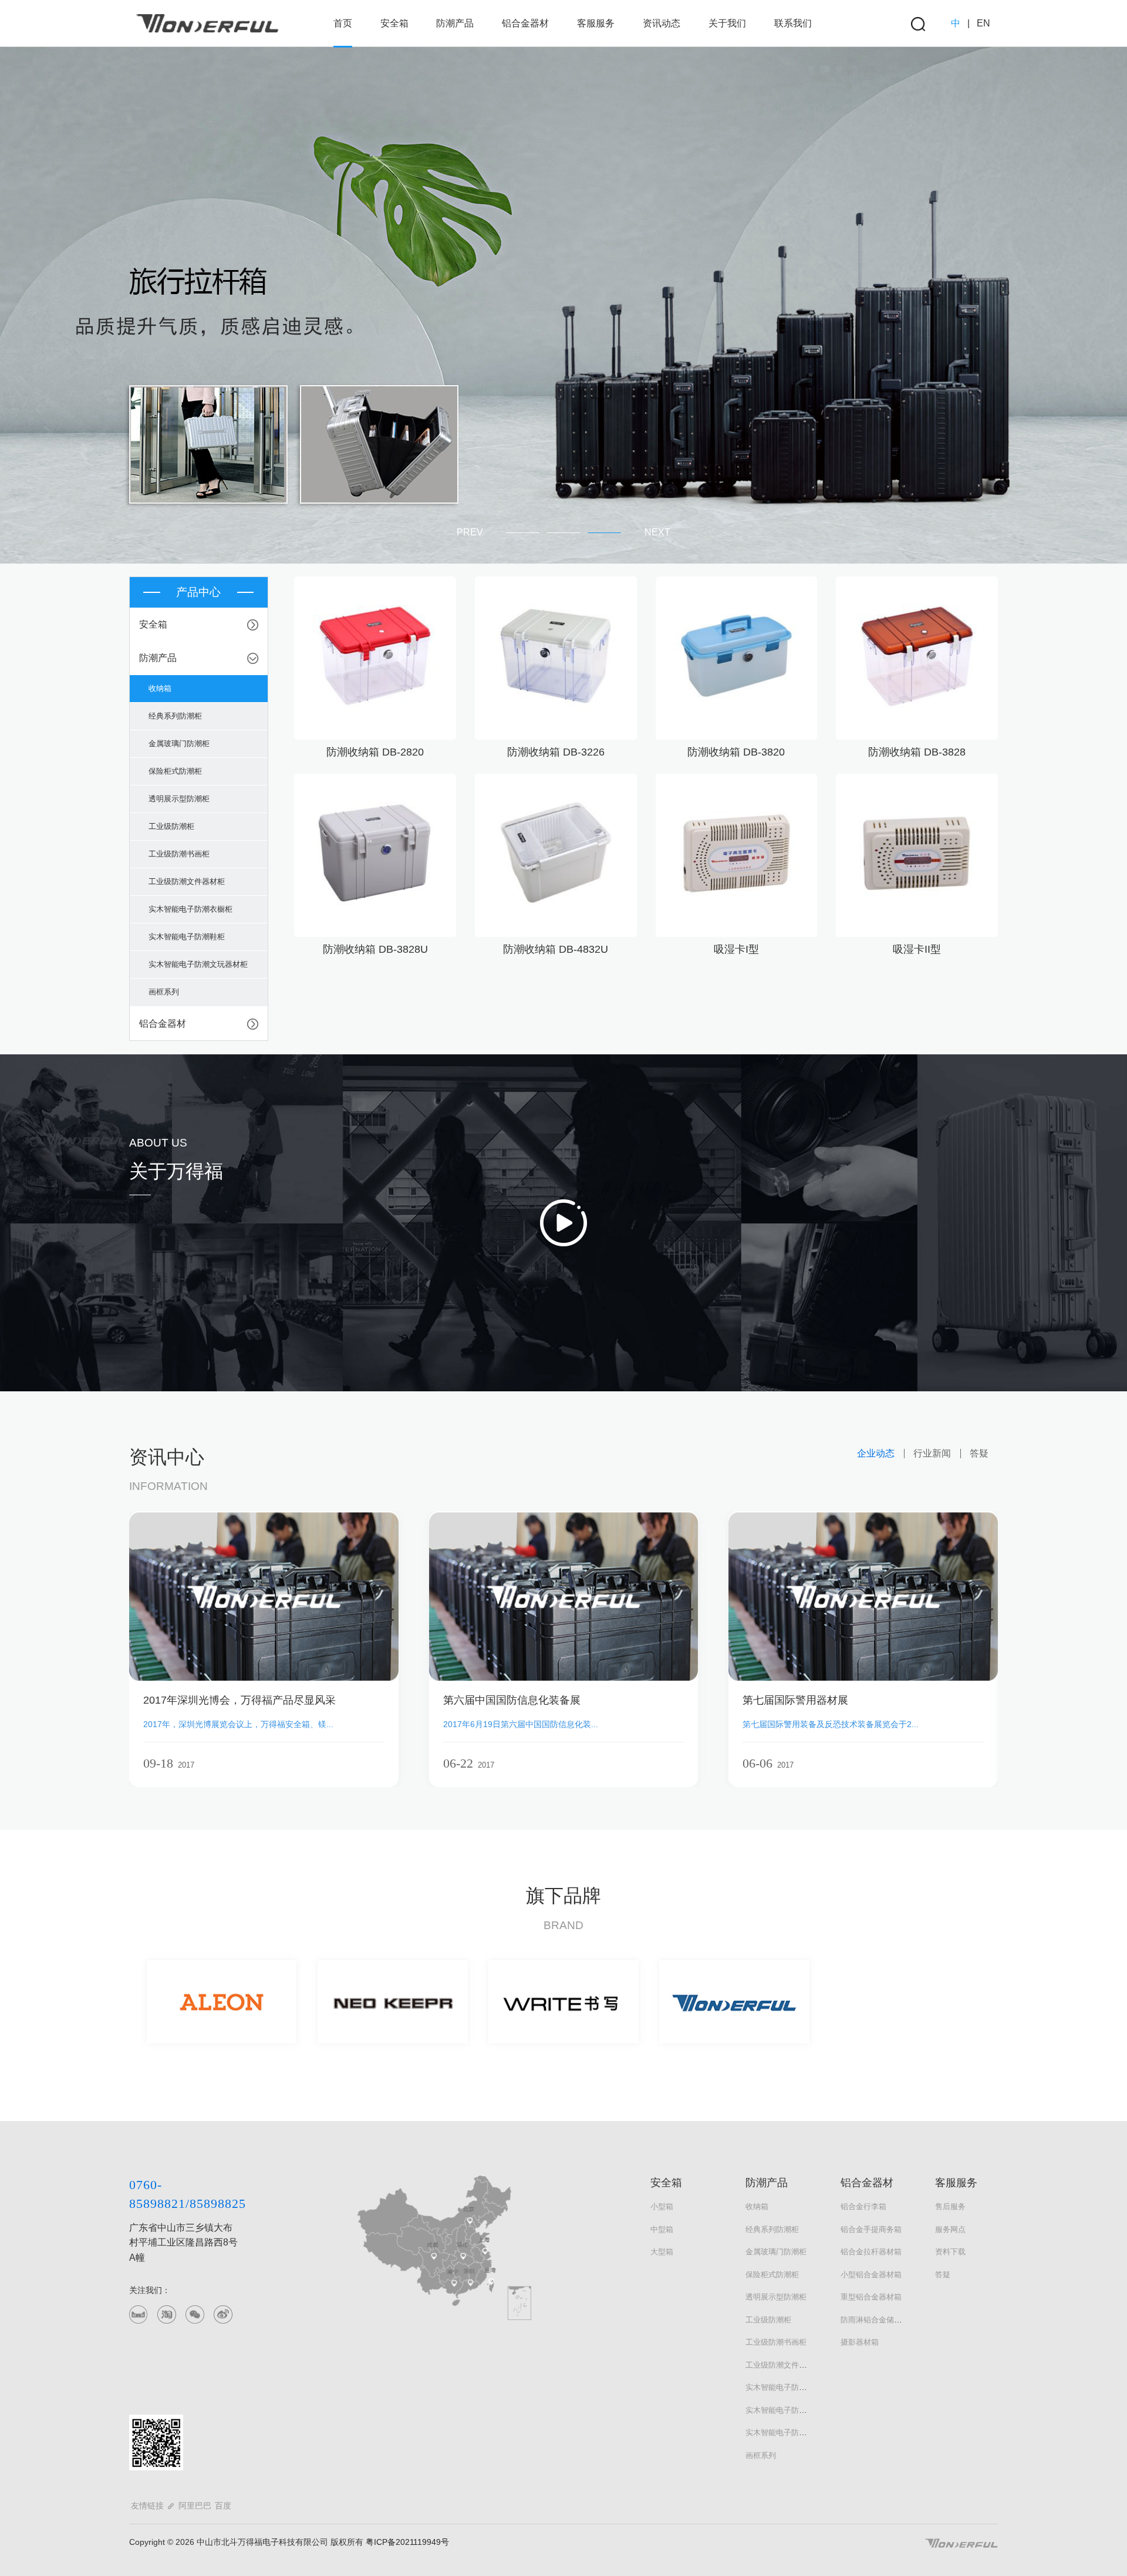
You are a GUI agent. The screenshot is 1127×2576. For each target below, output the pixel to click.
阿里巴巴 (195, 2506)
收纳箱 (757, 2206)
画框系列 (761, 2455)
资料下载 (950, 2252)
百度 (223, 2506)
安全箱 (394, 23)
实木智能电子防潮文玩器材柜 (795, 2432)
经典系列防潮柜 (772, 2229)
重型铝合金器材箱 (871, 2297)
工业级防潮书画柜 (776, 2342)
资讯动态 (662, 23)
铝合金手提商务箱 (871, 2229)
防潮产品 (455, 23)
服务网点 (950, 2229)
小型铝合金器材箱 (871, 2275)
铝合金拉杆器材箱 (871, 2252)
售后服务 (950, 2206)
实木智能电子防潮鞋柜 (784, 2410)
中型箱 (662, 2229)
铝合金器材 (525, 23)
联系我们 (793, 23)
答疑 (943, 2275)
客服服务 (596, 23)
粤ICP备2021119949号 (406, 2542)
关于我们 (727, 23)
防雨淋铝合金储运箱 (875, 2320)
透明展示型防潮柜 (776, 2297)
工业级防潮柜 (768, 2320)
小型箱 (662, 2206)
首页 (343, 23)
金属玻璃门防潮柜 (776, 2252)
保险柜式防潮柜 (772, 2275)
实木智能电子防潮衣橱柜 (787, 2387)
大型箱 (662, 2252)
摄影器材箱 (860, 2342)
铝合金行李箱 (863, 2206)
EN (983, 23)
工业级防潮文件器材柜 (784, 2365)
